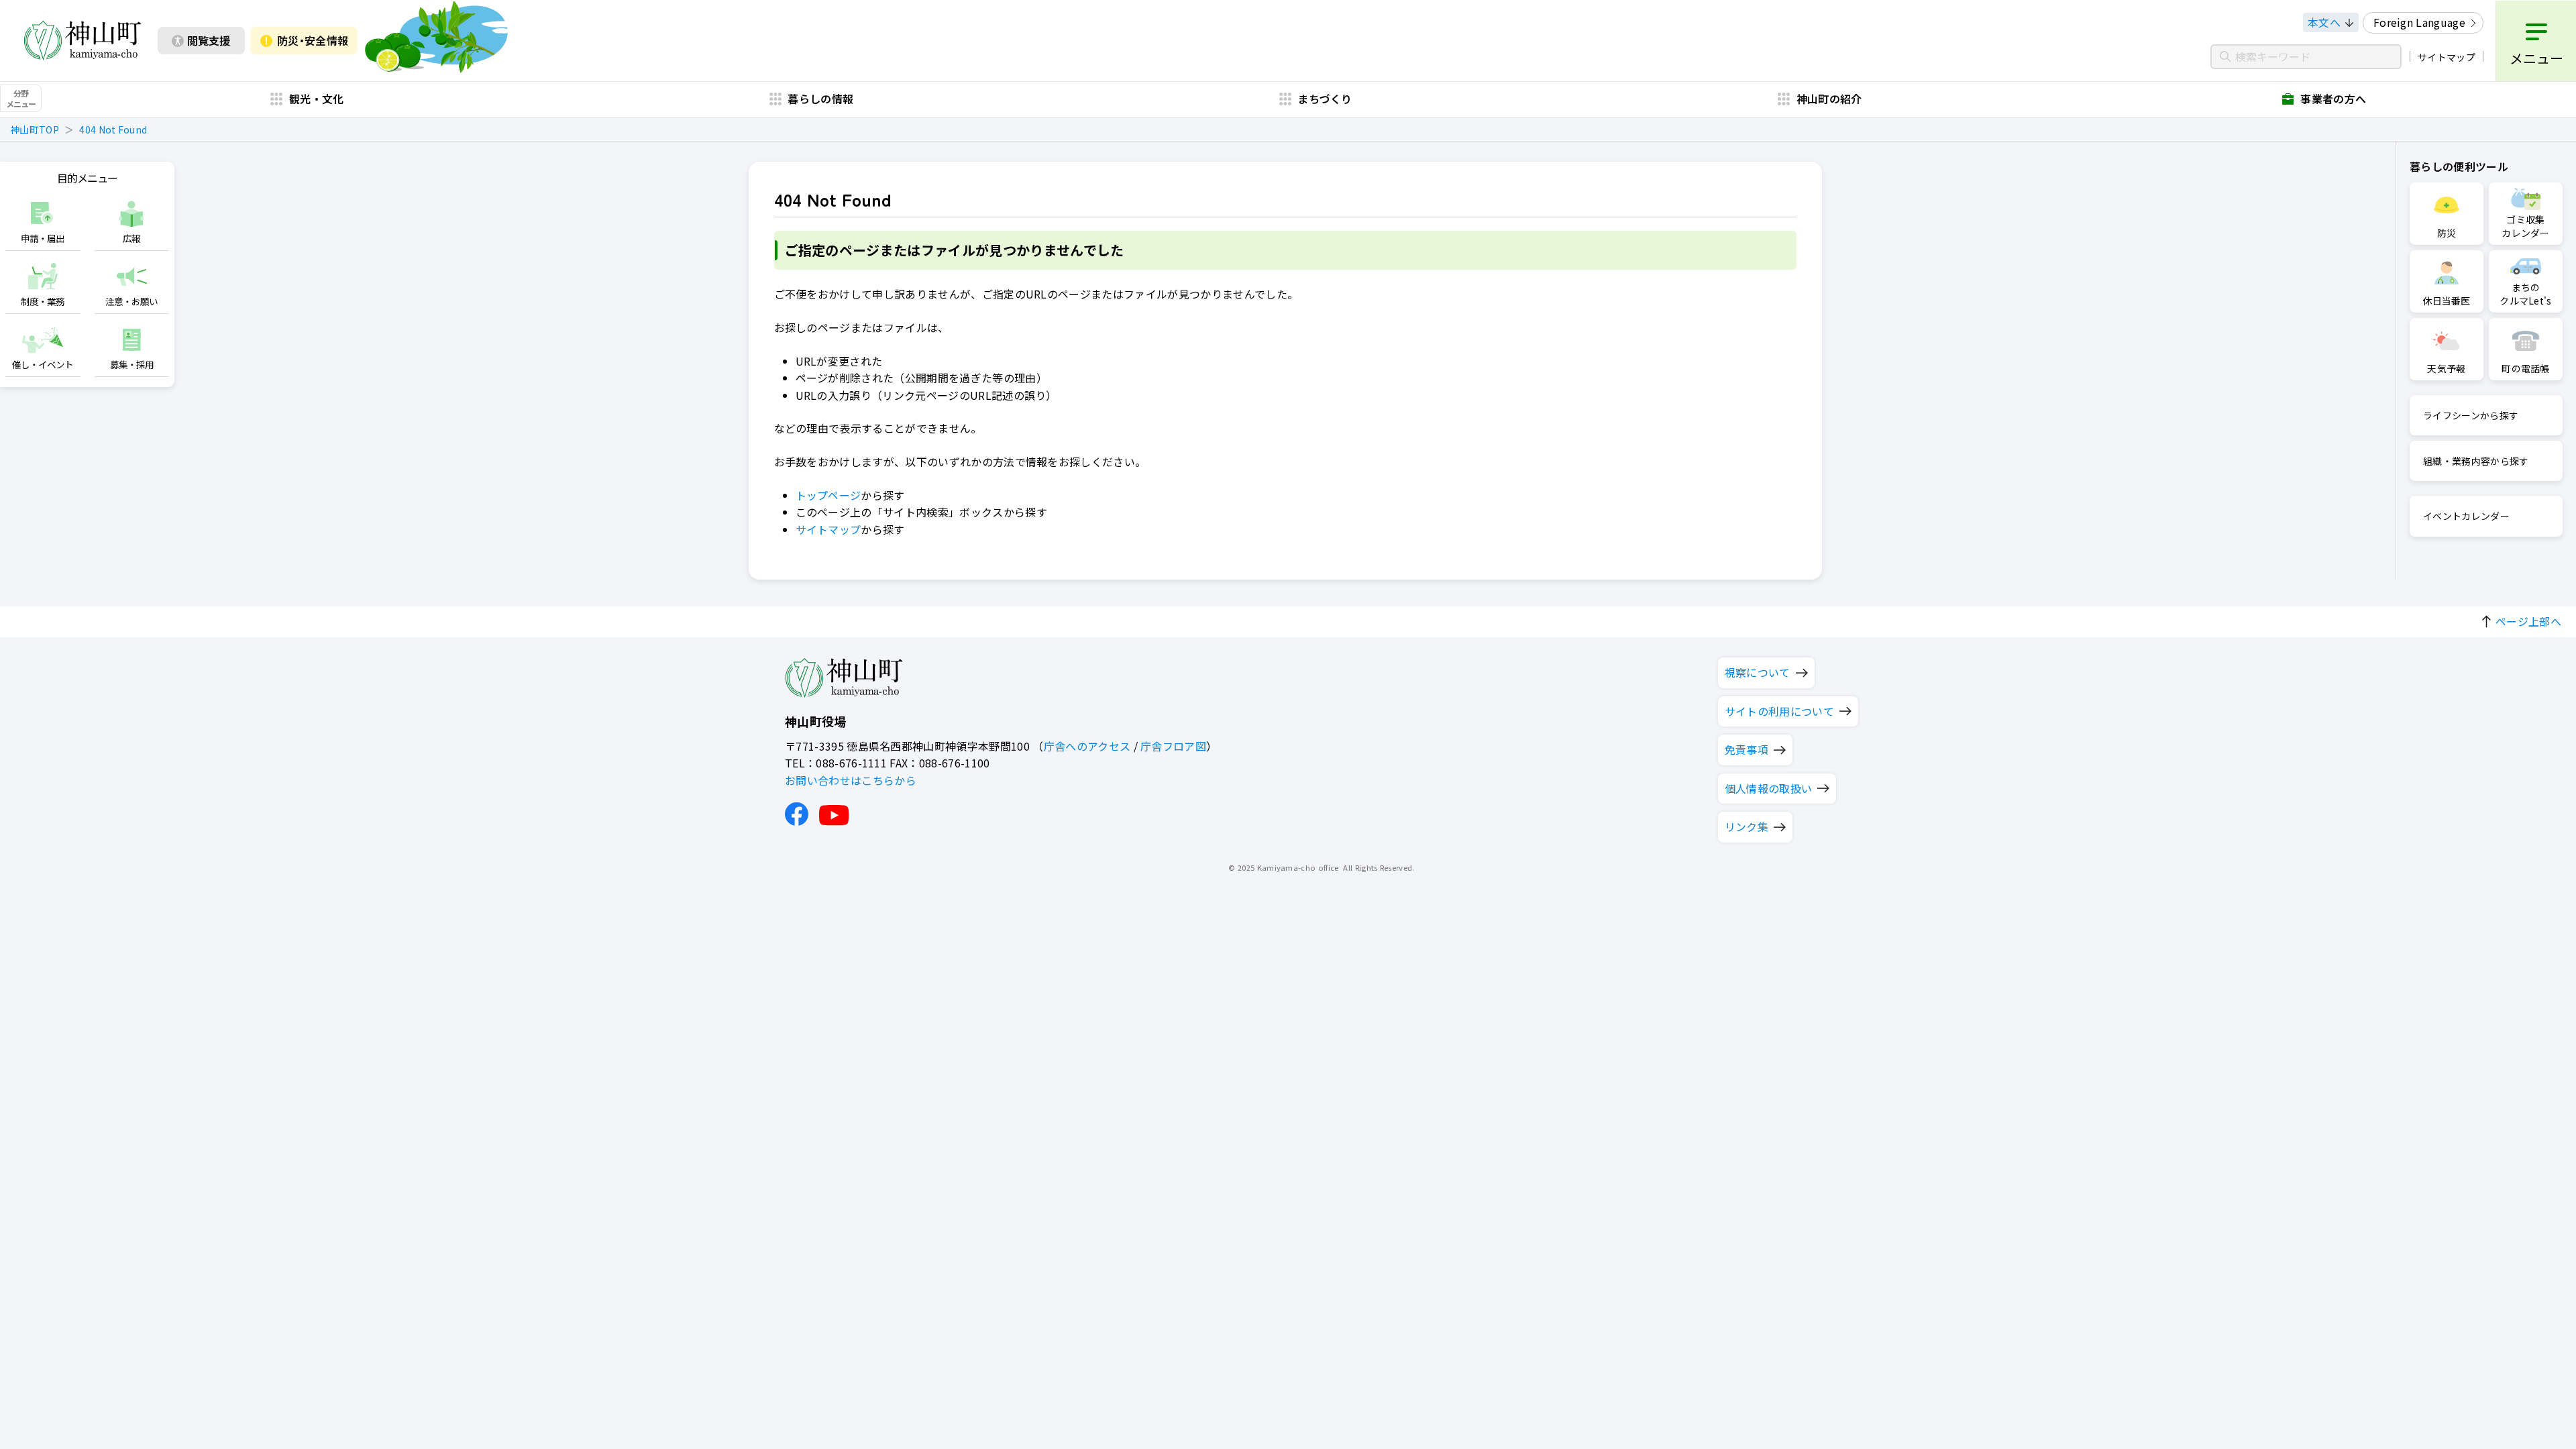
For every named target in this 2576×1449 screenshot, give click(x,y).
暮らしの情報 (820, 99)
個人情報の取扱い (1769, 788)
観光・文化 (317, 99)
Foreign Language (2419, 22)
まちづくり (1325, 99)
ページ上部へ (2528, 621)
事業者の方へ (2333, 99)
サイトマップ (2447, 57)
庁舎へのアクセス (1087, 746)
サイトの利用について (1779, 711)
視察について (1758, 672)
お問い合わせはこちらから (851, 780)
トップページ (828, 495)
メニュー (2536, 58)
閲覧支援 (209, 40)
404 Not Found (113, 129)
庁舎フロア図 (1173, 746)
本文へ (2324, 22)
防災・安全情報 (313, 40)
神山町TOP (35, 129)
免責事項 (1747, 749)
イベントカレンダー (2466, 516)
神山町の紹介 (1829, 99)
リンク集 (1747, 826)
